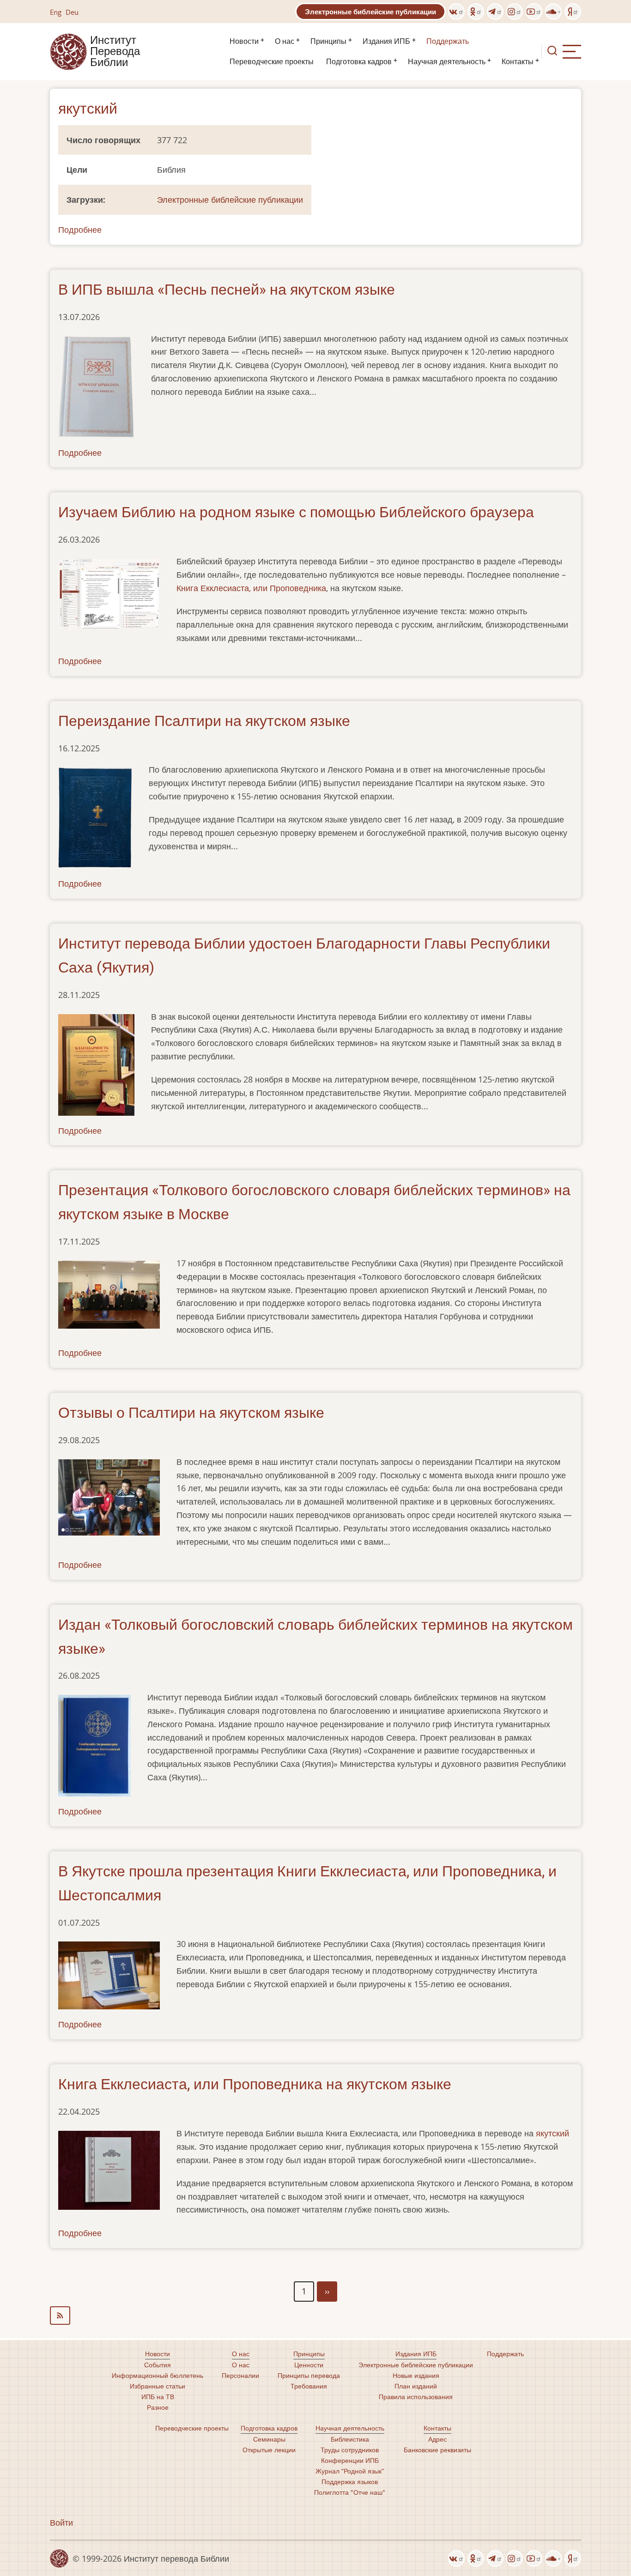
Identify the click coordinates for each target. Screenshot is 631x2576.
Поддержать (448, 41)
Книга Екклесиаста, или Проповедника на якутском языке (255, 2084)
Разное (158, 2407)
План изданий (416, 2386)
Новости (244, 41)
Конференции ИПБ (350, 2460)
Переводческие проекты (272, 62)
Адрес (437, 2439)
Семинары (269, 2439)
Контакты (518, 62)
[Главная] (68, 51)
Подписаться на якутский (315, 2316)
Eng (56, 12)
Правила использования (416, 2397)
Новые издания (416, 2375)
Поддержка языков (350, 2482)
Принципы (328, 41)
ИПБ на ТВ (158, 2397)
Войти (61, 2522)
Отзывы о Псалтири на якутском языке (191, 1413)
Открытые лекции (269, 2450)
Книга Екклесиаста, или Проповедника (251, 588)
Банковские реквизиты (437, 2450)
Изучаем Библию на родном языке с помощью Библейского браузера (296, 512)
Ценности (309, 2365)
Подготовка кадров (359, 62)
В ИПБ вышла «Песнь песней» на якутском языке (227, 290)
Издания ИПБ (386, 41)
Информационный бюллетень (158, 2375)
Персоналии (240, 2375)
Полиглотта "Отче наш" (350, 2492)
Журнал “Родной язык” (350, 2471)
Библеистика (350, 2439)
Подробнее (80, 230)
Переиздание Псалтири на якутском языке (204, 721)
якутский (552, 2133)
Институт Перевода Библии (115, 52)
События (158, 2365)
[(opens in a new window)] (456, 12)
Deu (72, 12)
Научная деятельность (447, 62)
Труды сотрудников (350, 2450)
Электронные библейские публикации (370, 12)
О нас (285, 41)
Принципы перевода (309, 2375)
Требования (309, 2386)
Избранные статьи (158, 2386)
